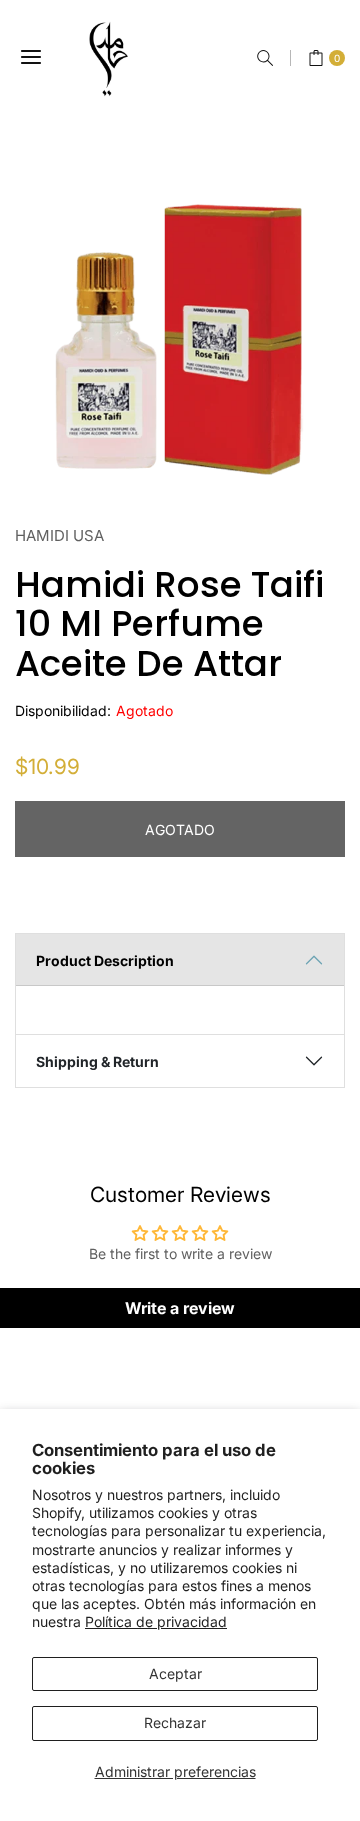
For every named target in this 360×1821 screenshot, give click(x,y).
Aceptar (175, 1673)
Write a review (180, 1308)
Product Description (105, 960)
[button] (265, 58)
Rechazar (175, 1722)
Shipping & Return (97, 1061)
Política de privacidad (156, 1621)
